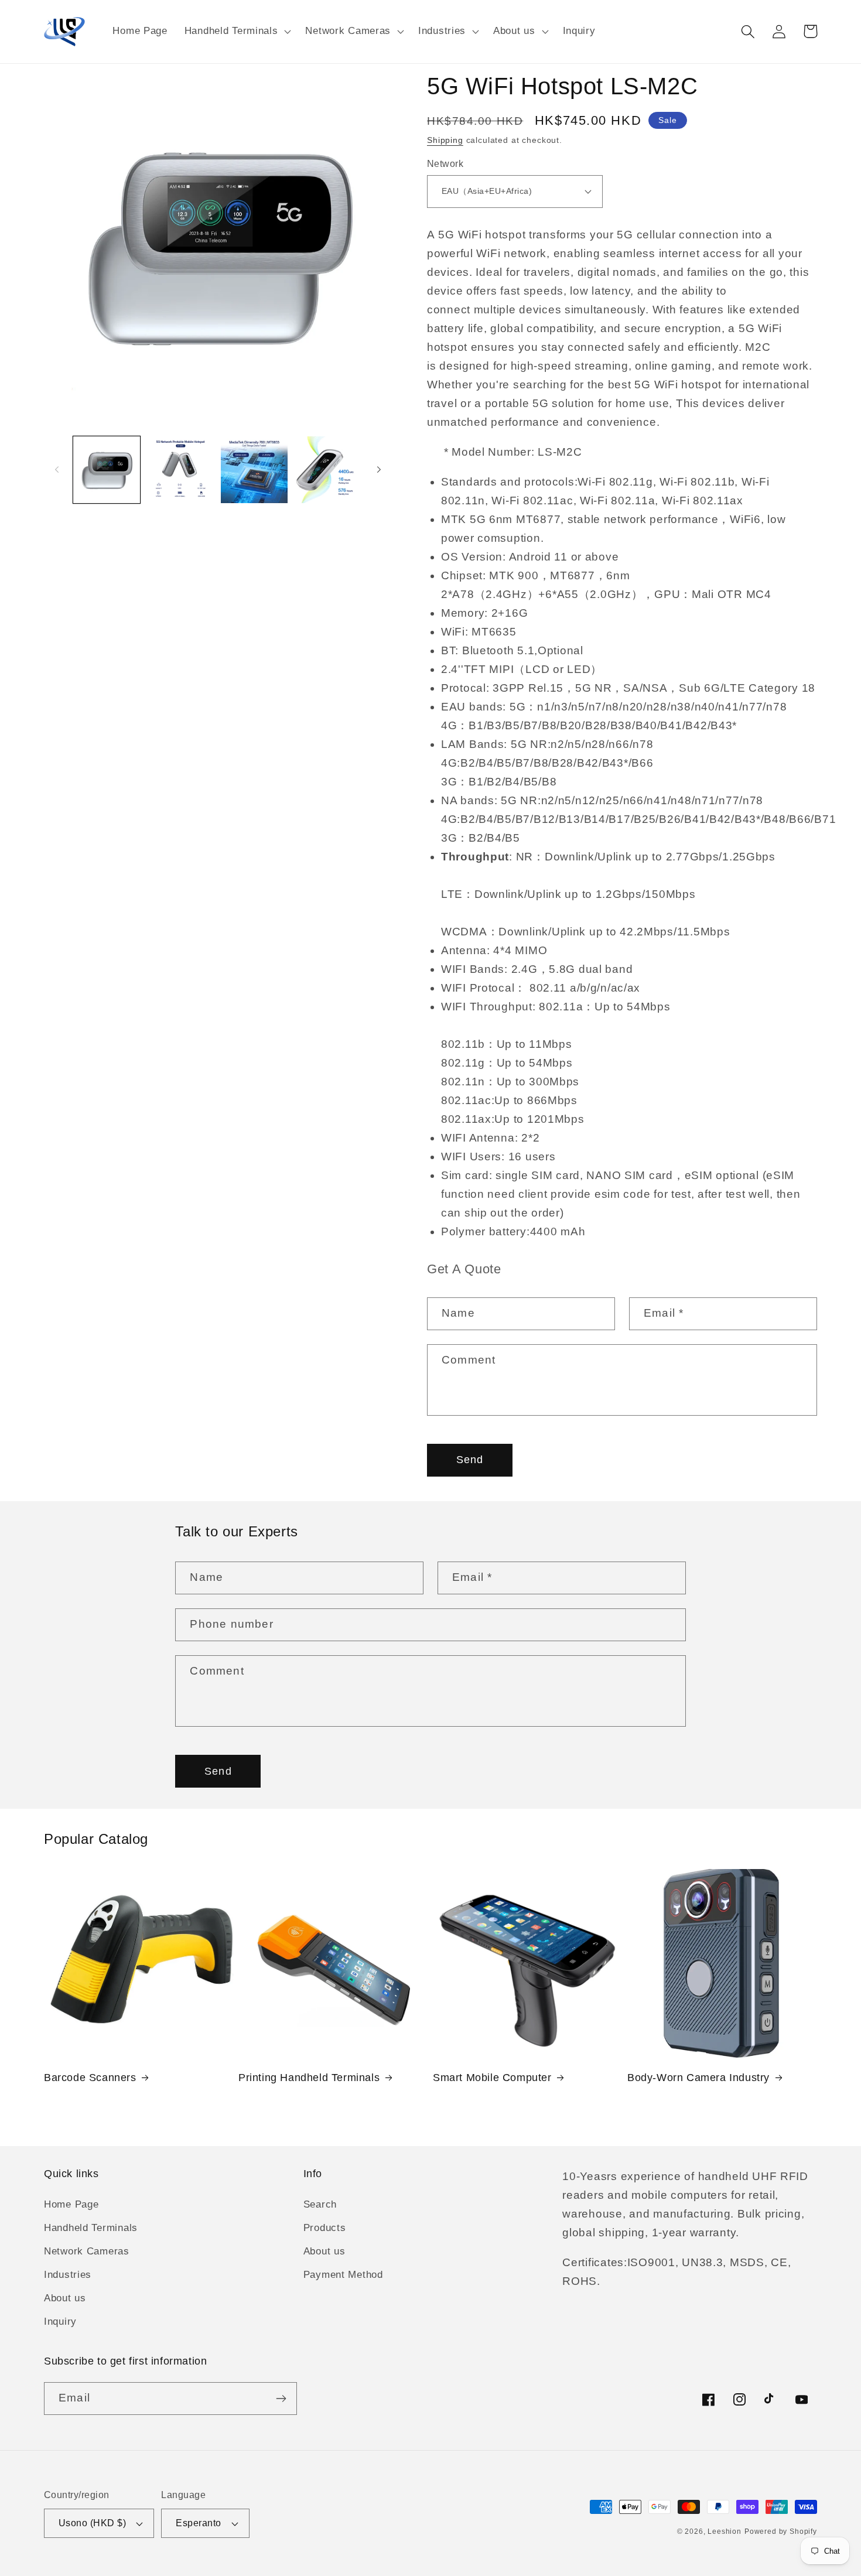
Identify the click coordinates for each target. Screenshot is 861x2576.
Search (320, 2204)
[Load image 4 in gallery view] (328, 470)
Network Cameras (87, 2251)
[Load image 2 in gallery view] (180, 470)
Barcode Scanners (90, 2078)
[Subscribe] (281, 2399)
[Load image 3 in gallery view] (254, 470)
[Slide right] (379, 470)
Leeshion (725, 2531)
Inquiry (60, 2322)
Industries (68, 2275)
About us (65, 2298)
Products (325, 2228)
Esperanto (198, 2523)
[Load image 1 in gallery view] (107, 470)
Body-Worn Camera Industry (698, 2078)
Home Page (71, 2204)
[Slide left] (57, 470)
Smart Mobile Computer (492, 2078)
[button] (236, 32)
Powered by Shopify (781, 2531)
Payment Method (343, 2275)
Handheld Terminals (91, 2228)
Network (445, 164)
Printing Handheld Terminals (309, 2078)
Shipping (445, 140)
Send (470, 1460)
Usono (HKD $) (92, 2523)
